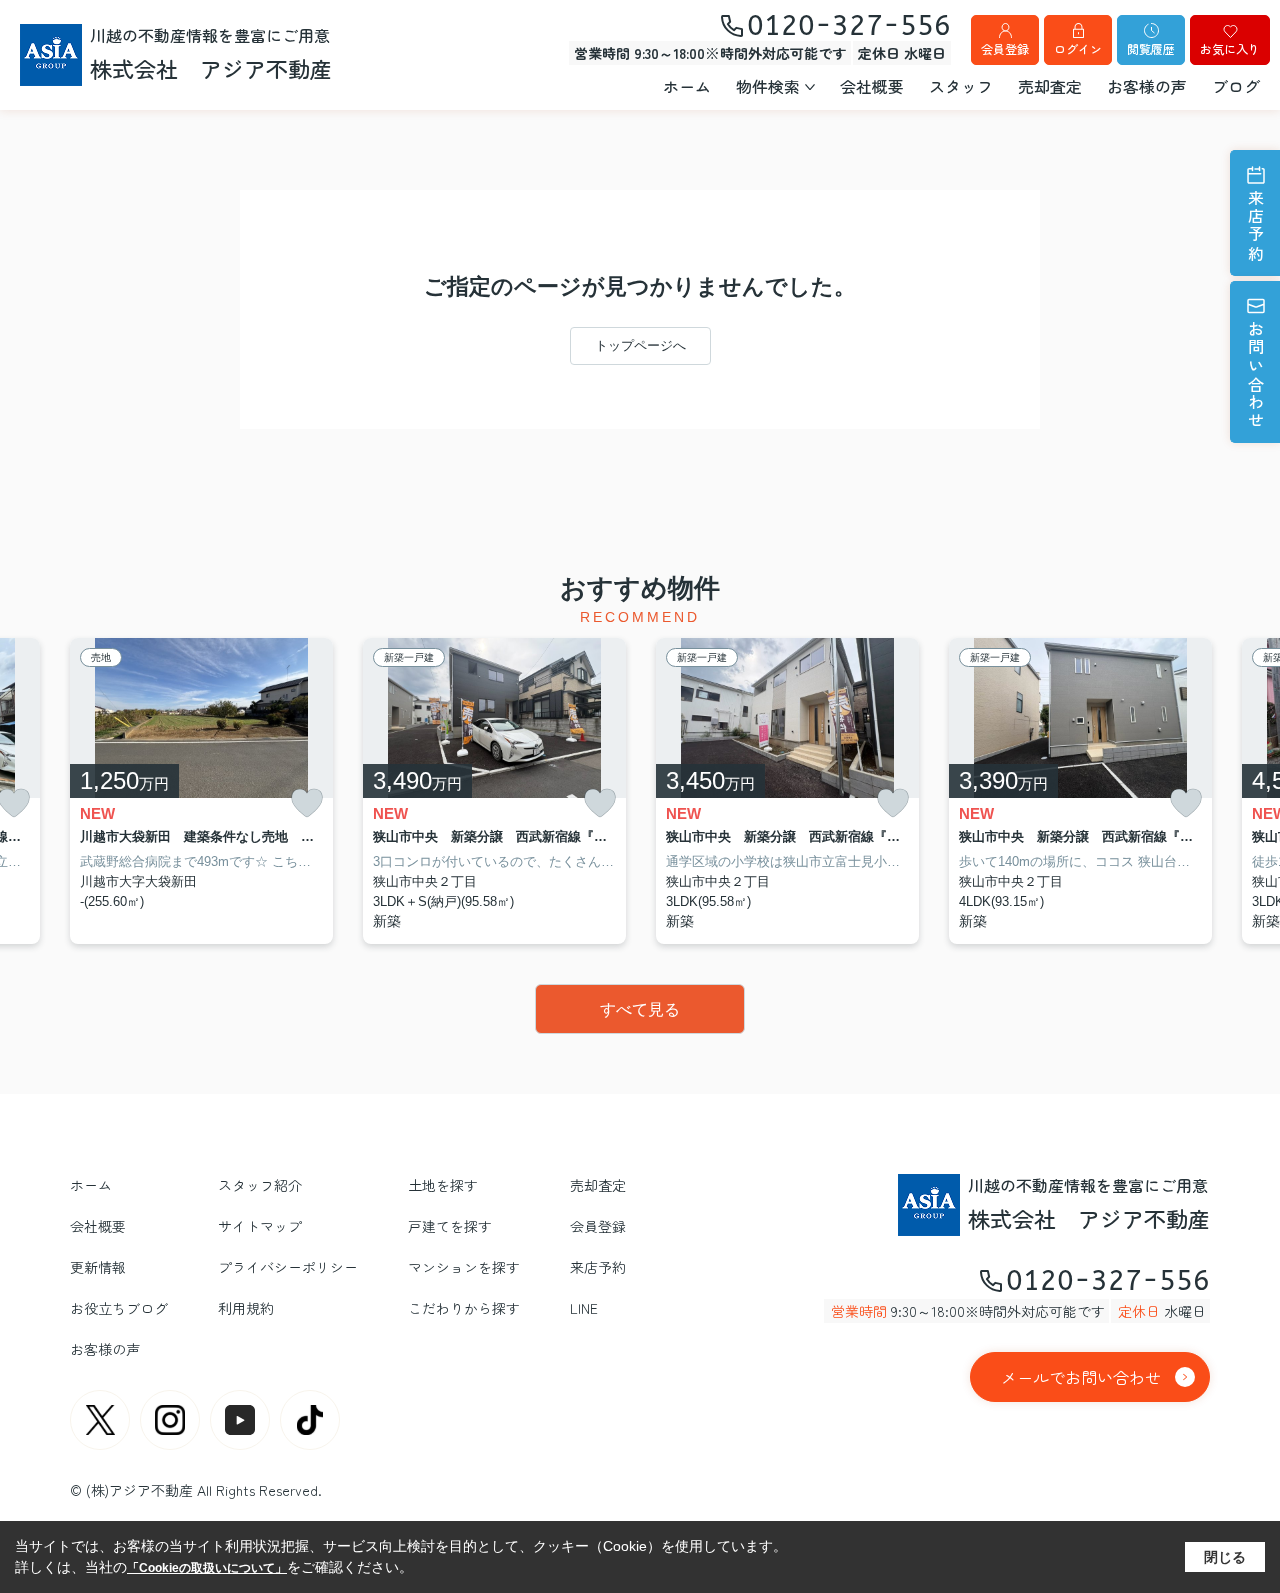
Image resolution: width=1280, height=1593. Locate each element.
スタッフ (961, 86)
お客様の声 (1147, 86)
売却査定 (1050, 86)
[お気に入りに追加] (307, 803)
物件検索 (768, 86)
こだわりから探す (464, 1308)
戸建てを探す (450, 1226)
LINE (584, 1308)
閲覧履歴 (1151, 48)
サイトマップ (260, 1226)
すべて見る (640, 1009)
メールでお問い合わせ (1081, 1377)
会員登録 (1005, 48)
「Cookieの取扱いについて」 (207, 1568)
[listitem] (201, 791)
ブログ (1236, 86)
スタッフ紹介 (260, 1185)
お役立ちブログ (119, 1308)
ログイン (1078, 48)
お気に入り (1230, 48)
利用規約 (246, 1308)
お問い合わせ (1256, 375)
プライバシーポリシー (288, 1267)
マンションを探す (464, 1267)
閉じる (1225, 1557)
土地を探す (443, 1185)
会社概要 (872, 86)
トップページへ (640, 345)
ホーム (687, 86)
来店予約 (1256, 226)
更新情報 (98, 1267)
